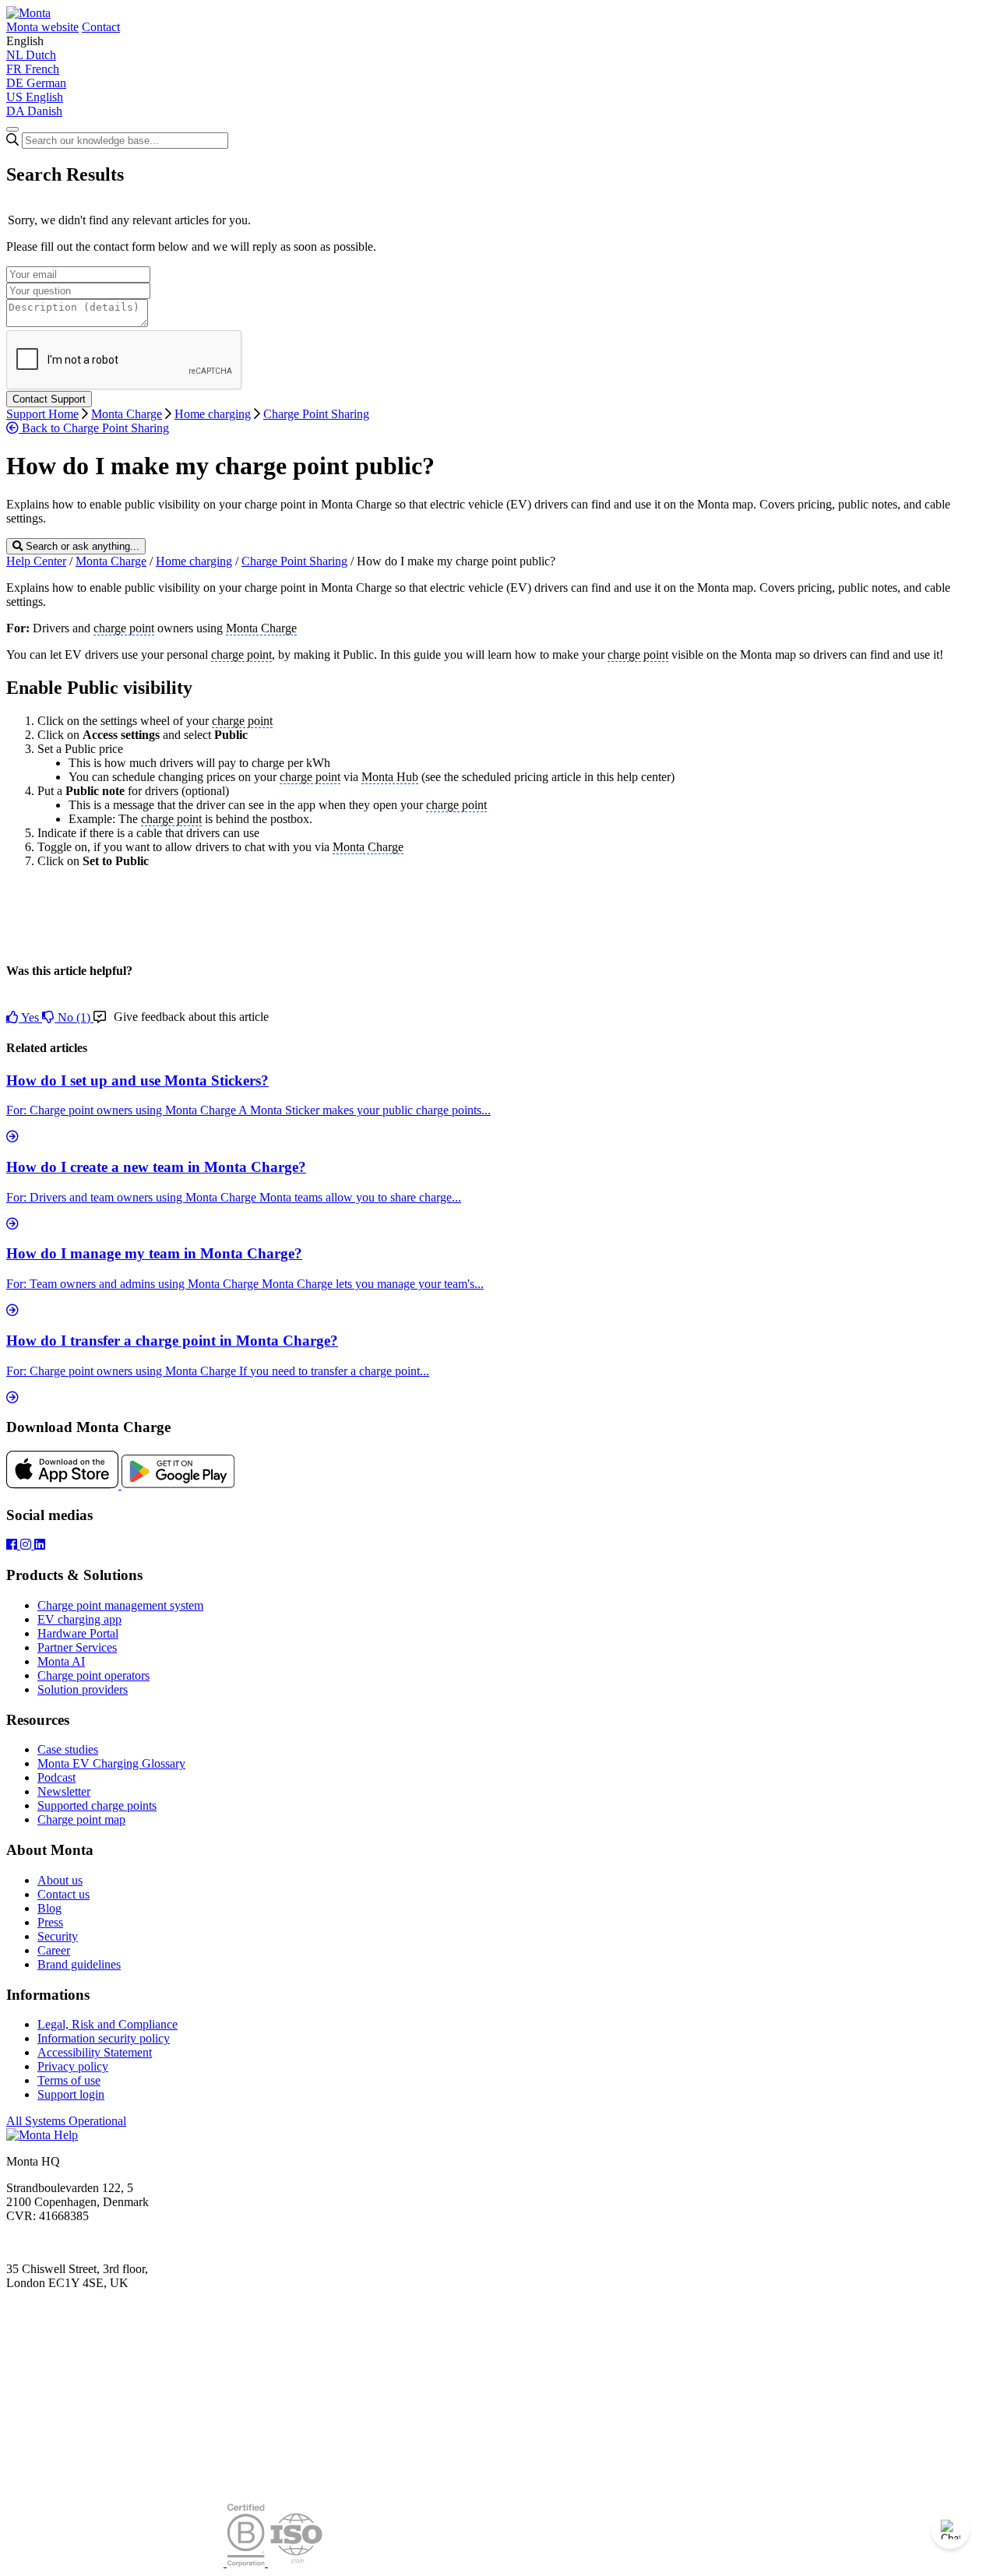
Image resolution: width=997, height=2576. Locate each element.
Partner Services (77, 1647)
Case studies (68, 1749)
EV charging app (79, 1619)
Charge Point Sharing (316, 414)
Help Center (36, 561)
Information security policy (104, 2038)
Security (58, 1936)
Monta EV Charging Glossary (111, 1763)
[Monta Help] (28, 13)
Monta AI (61, 1661)
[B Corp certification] (247, 2562)
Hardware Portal (78, 1633)
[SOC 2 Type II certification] (116, 2562)
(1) (76, 1017)
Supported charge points (97, 1805)
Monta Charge (127, 414)
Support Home (42, 414)
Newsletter (64, 1791)
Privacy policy (73, 2066)
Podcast (56, 1777)
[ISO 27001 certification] (296, 2562)
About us (60, 1880)
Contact (101, 27)
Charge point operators (93, 1675)
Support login (71, 2094)
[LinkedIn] (40, 1545)
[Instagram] (27, 1545)
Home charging (213, 414)
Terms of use (69, 2080)
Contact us (63, 1894)
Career (54, 1950)
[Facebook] (13, 1545)
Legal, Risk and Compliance (107, 2024)
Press (50, 1922)
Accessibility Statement (95, 2052)
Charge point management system (120, 1605)
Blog (49, 1908)
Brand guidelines (79, 1964)
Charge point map (81, 1819)
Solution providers (83, 1689)
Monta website (42, 27)
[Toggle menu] (12, 129)
